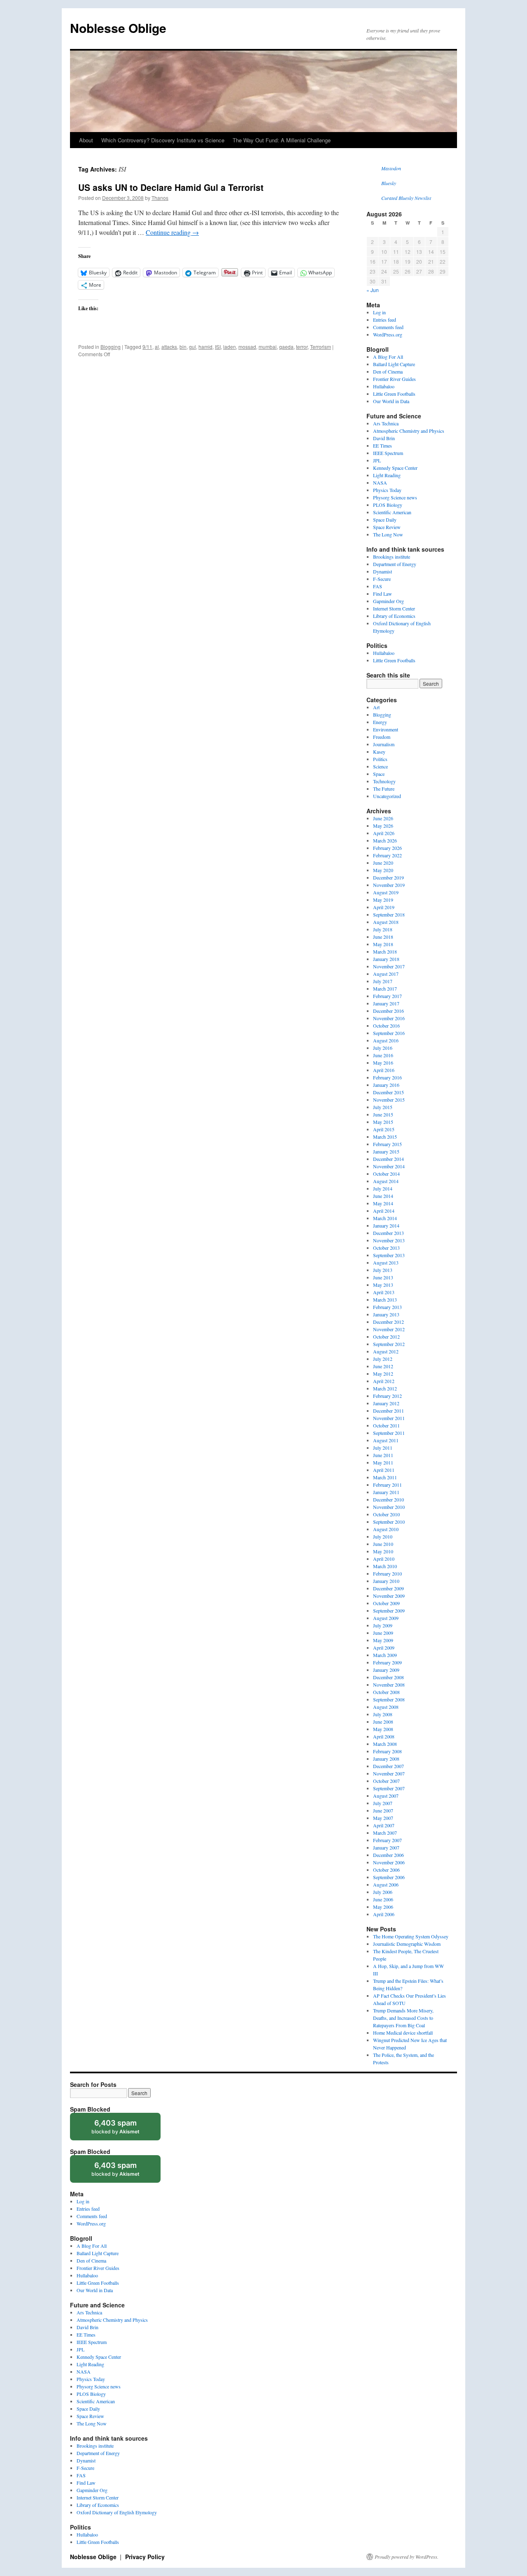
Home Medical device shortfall (403, 2033)
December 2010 (388, 1499)
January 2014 (386, 1225)
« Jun (373, 290)
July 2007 (383, 1803)
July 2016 (383, 1048)
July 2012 (383, 1359)
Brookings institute (392, 557)
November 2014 (389, 1166)
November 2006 (389, 1862)
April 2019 (384, 907)
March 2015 (385, 1137)
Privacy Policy (145, 2557)
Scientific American (392, 512)
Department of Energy (395, 564)
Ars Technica (386, 423)
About (86, 140)
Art (376, 707)
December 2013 (388, 1233)
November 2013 (389, 1240)
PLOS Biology (388, 505)
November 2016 (389, 1018)
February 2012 (387, 1396)
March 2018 (385, 951)
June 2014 (383, 1196)
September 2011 (389, 1433)
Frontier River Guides (394, 379)
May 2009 (383, 1640)
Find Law (382, 594)
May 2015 (383, 1122)
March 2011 (385, 1477)
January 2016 (386, 1085)
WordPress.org (388, 334)
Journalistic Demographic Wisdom (407, 1944)
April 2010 (384, 1559)
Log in (379, 312)
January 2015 (386, 1151)
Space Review (387, 527)
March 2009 (385, 1655)
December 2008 (388, 1677)
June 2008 (383, 1722)
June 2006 (383, 1899)
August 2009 (386, 1618)
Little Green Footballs (394, 394)
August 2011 (386, 1440)
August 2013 (386, 1262)
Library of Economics (394, 616)
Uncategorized (387, 796)
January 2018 (386, 959)
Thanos (160, 198)
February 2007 (387, 1840)
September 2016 (389, 1033)
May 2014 (383, 1203)
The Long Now (388, 534)
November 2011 (389, 1418)
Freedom (382, 737)
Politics (380, 759)
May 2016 (383, 1063)
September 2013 (389, 1255)
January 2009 (386, 1670)
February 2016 (387, 1077)
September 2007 (389, 1788)
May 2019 (383, 900)
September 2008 (389, 1699)
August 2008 (386, 1707)
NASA (380, 483)
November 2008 (389, 1685)
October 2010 (386, 1514)
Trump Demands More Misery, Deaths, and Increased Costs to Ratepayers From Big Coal (403, 2018)
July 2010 (383, 1536)
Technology (384, 781)
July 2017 (383, 981)
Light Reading (387, 475)
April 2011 (384, 1470)
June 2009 (383, 1633)
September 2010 (389, 1522)
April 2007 (384, 1825)
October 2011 (386, 1425)
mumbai (268, 347)
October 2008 (386, 1692)
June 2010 (383, 1544)
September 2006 (389, 1877)
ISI (218, 347)
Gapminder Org (388, 601)
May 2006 (383, 1907)
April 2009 (384, 1648)
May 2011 (383, 1462)
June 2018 (383, 937)
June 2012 (383, 1366)
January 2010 (386, 1581)
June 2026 (383, 818)
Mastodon (391, 168)
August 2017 (386, 974)
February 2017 (387, 996)
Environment (386, 729)
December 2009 (388, 1588)
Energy (380, 722)
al (157, 347)
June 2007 (383, 1810)
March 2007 (385, 1833)
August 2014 (386, 1181)
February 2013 (387, 1307)
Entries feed (385, 320)
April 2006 (384, 1914)
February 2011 (387, 1485)
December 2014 (388, 1159)
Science (380, 766)
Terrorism (321, 347)
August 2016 (386, 1040)
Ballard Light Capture (394, 364)
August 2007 (386, 1796)
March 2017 (385, 989)
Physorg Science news (395, 497)
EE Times (382, 446)
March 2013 (385, 1300)
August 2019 (386, 892)
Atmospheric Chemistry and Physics (409, 431)
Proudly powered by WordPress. (407, 2557)
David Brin (384, 438)
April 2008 (384, 1736)
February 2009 (387, 1662)
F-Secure (382, 579)
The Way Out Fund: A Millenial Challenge (282, 140)
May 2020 (383, 870)
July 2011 (383, 1448)
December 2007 (388, 1766)
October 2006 (386, 1870)
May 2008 (383, 1729)
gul (192, 347)
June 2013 (383, 1277)
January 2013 (386, 1314)
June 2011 (383, 1455)
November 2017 (389, 966)
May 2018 (383, 944)
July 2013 (383, 1270)
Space (379, 774)
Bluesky (389, 183)
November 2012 (389, 1329)
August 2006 (386, 1884)
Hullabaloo (384, 386)
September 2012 (389, 1344)
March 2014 (385, 1218)
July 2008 (383, 1714)
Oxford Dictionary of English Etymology (117, 2512)
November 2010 (389, 1507)
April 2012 (384, 1381)
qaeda (286, 347)
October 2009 (386, 1603)
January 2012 (386, 1403)
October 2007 (386, 1781)
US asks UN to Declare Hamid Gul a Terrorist (171, 187)
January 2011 (386, 1492)
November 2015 (389, 1100)
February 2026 (387, 848)
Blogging (111, 347)
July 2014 (383, 1188)
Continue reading (172, 232)
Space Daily (385, 520)
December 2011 (388, 1411)
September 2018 (389, 914)
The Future (384, 789)
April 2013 (384, 1292)
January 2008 (386, 1759)
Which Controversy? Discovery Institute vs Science (163, 140)
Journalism (384, 744)
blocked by (123, 2129)
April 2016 (384, 1070)
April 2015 (384, 1129)
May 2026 (383, 826)
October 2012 (386, 1337)
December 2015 (388, 1092)
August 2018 (386, 922)
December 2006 (388, 1855)
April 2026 (384, 833)
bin (183, 347)
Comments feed (388, 327)
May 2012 (383, 1374)
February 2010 (387, 1573)
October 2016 (386, 1026)
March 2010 (385, 1566)
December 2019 (388, 877)
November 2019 (389, 885)
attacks (169, 347)
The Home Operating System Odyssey (411, 1936)
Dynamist (382, 571)
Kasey (379, 752)
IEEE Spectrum (388, 453)
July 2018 (383, 929)
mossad (247, 347)
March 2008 (385, 1744)
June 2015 (383, 1114)
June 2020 (383, 863)
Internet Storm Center (394, 608)
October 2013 (386, 1248)
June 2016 (383, 1055)
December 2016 (388, 1011)
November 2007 (389, 1773)
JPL (377, 460)
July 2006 (383, 1892)
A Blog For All (388, 357)
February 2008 (387, 1751)
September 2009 (389, 1611)
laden (230, 347)
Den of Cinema (388, 371)
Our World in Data (391, 401)
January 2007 (386, 1847)
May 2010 (383, 1551)
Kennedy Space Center (395, 468)
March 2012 (385, 1388)
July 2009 (383, 1625)
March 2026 (385, 840)
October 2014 (386, 1174)
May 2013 (383, 1285)
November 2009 (389, 1596)
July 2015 (383, 1107)
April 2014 (384, 1211)
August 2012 (386, 1351)
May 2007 (383, 1818)
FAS (378, 586)
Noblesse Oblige (118, 28)
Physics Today (387, 490)
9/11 (147, 347)
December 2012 (388, 1322)
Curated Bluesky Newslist (406, 198)
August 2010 (386, 1529)
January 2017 (386, 1003)
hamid (205, 347)
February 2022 (387, 855)
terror (302, 347)
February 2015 (387, 1144)
